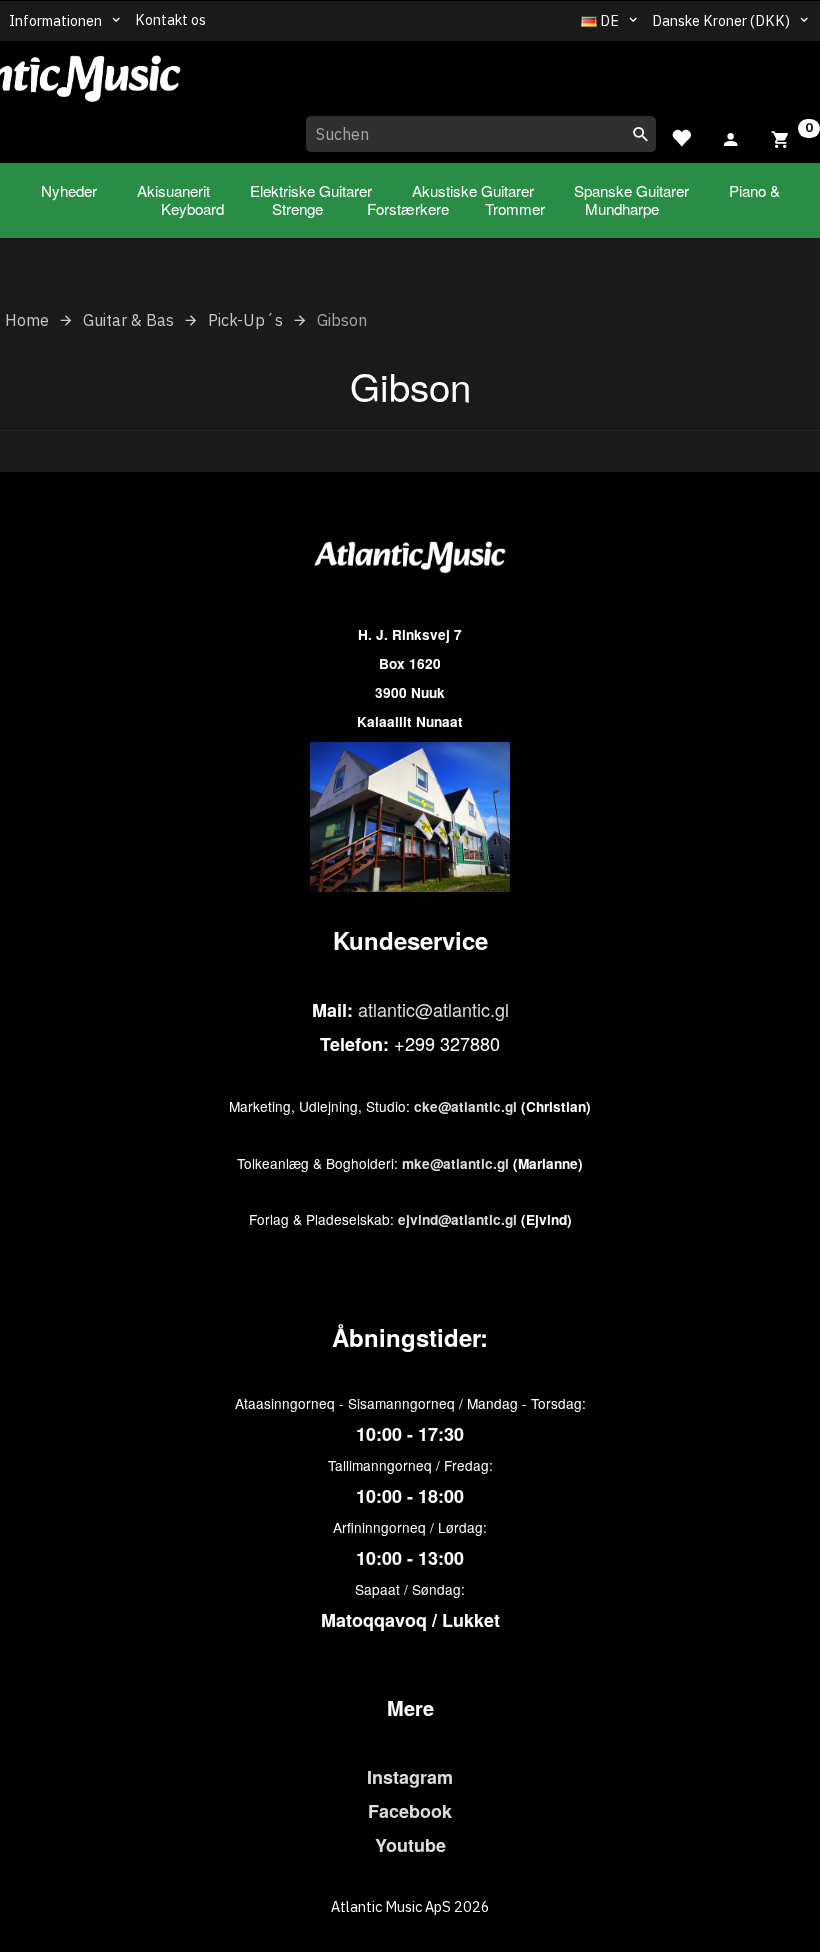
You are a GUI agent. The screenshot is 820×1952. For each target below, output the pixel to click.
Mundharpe (622, 208)
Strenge (297, 208)
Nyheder (69, 190)
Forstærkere (408, 208)
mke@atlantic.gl (455, 1163)
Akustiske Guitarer (473, 190)
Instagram (410, 1777)
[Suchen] (641, 134)
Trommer (515, 208)
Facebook (410, 1811)
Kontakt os (170, 19)
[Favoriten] (681, 135)
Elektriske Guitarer (311, 190)
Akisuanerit (173, 190)
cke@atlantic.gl (465, 1106)
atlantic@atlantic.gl (433, 1009)
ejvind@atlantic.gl (457, 1219)
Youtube (410, 1845)
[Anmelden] (731, 136)
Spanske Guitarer (631, 190)
